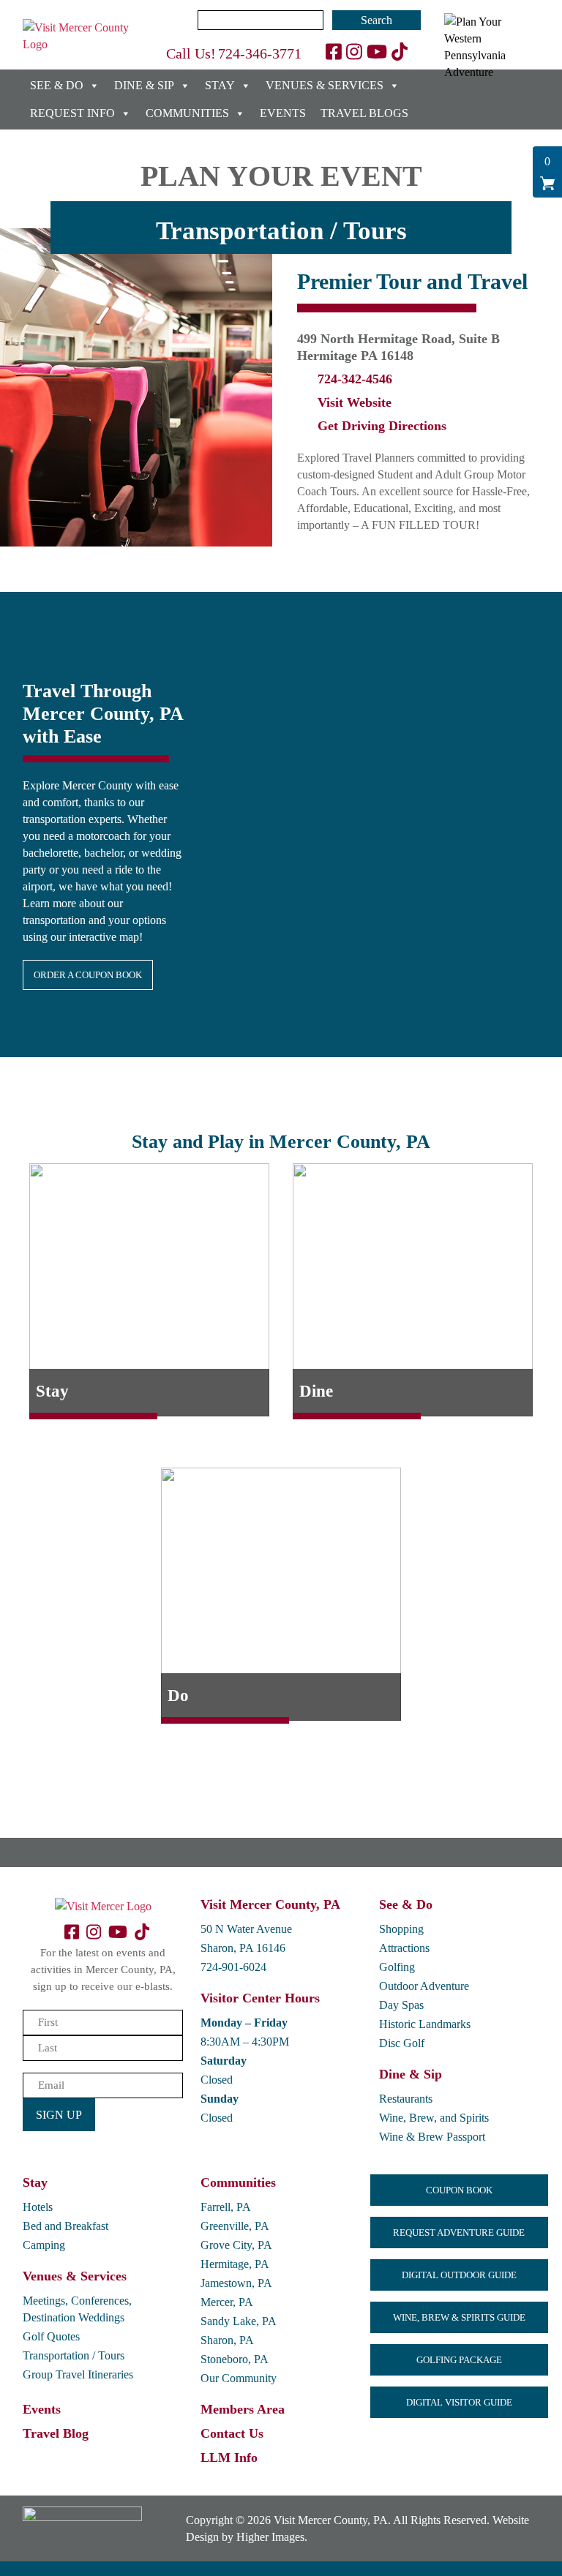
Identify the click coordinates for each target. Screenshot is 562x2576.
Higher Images (270, 2537)
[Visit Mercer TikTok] (400, 52)
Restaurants (406, 2099)
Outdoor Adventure (424, 1986)
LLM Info (229, 2457)
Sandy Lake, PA (239, 2321)
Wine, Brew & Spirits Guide (459, 2317)
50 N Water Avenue (246, 1929)
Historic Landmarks (425, 2024)
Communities (238, 2182)
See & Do (406, 1904)
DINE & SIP (144, 85)
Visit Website (355, 402)
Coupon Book (459, 2190)
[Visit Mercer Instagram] (354, 52)
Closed (217, 2080)
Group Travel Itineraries (78, 2374)
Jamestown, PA (236, 2283)
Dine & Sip (411, 2074)
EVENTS (283, 113)
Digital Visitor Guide (459, 2402)
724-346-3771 (260, 53)
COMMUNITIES (187, 113)
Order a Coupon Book (88, 975)
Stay (35, 2182)
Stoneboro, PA (235, 2359)
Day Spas (401, 2005)
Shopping (401, 1929)
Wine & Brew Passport (432, 2137)
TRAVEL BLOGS (364, 113)
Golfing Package (459, 2360)
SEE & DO (57, 85)
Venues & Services (75, 2276)
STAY (220, 85)
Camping (44, 2245)
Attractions (404, 1948)
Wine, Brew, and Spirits (434, 2118)
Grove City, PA (236, 2245)
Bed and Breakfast (65, 2226)
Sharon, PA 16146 (243, 1948)
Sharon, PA (227, 2340)
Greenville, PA (235, 2226)
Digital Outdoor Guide (459, 2275)
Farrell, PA (226, 2207)
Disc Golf (402, 2043)
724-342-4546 (355, 379)
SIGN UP (59, 2115)
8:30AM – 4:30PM (245, 2042)
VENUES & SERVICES (325, 85)
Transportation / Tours (74, 2355)
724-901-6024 (233, 1967)
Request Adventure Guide (459, 2233)
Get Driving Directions (382, 426)
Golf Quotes (51, 2336)
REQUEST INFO (72, 113)
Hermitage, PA (235, 2264)
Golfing (397, 1967)
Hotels (38, 2207)
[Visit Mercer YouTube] (377, 52)
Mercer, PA (227, 2302)
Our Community (239, 2378)
